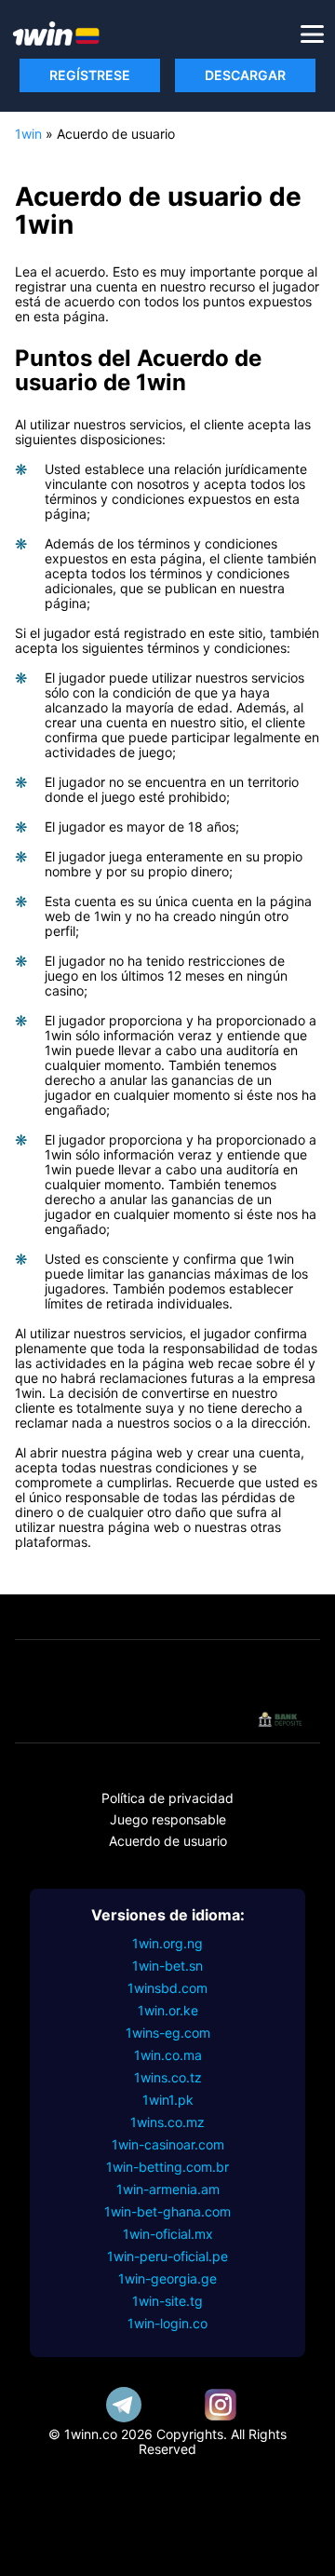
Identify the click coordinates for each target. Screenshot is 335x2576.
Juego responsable (168, 1819)
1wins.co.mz (167, 2122)
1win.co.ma (168, 2055)
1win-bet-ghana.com (167, 2211)
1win (28, 134)
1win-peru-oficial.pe (167, 2256)
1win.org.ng (167, 1943)
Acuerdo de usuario (168, 1841)
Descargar (245, 75)
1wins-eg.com (168, 2033)
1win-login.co (167, 2323)
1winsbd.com (167, 1988)
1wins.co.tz (168, 2077)
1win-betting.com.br (167, 2167)
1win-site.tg (167, 2301)
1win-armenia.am (168, 2189)
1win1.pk (168, 2100)
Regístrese (90, 75)
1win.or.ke (168, 2010)
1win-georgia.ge (167, 2278)
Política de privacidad (167, 1798)
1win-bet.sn (167, 1966)
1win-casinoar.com (168, 2144)
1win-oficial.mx (168, 2234)
